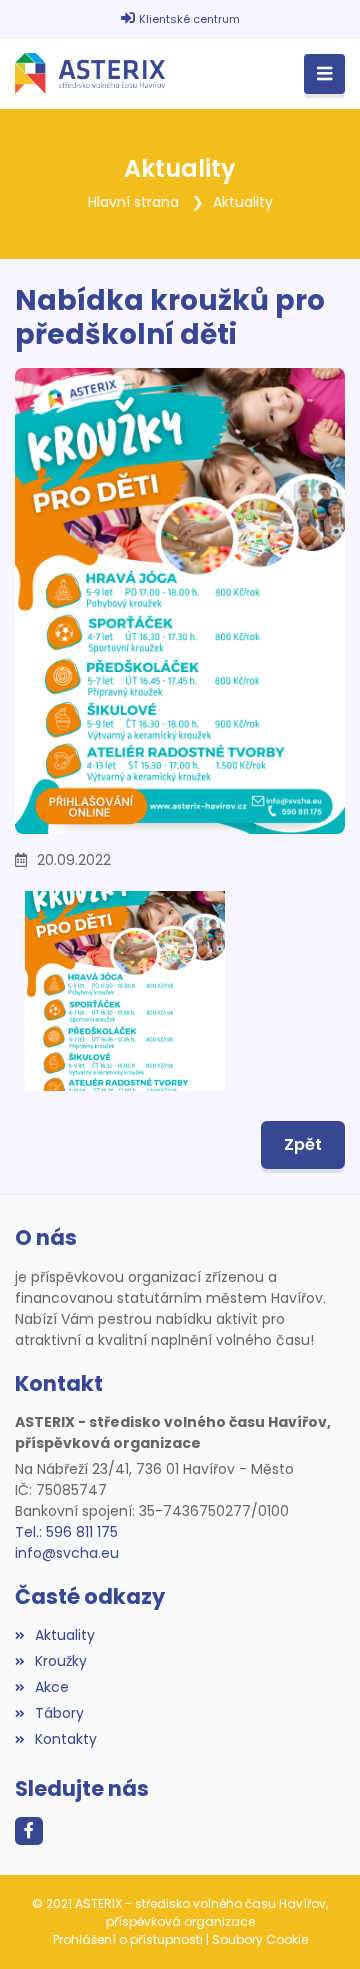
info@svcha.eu (67, 1553)
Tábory (59, 1713)
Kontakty (66, 1739)
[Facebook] (29, 1831)
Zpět (303, 1144)
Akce (52, 1687)
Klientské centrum (189, 19)
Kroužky (61, 1661)
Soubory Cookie (260, 1939)
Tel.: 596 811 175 (66, 1532)
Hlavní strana (133, 202)
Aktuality (243, 202)
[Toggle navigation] (324, 74)
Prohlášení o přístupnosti (128, 1939)
